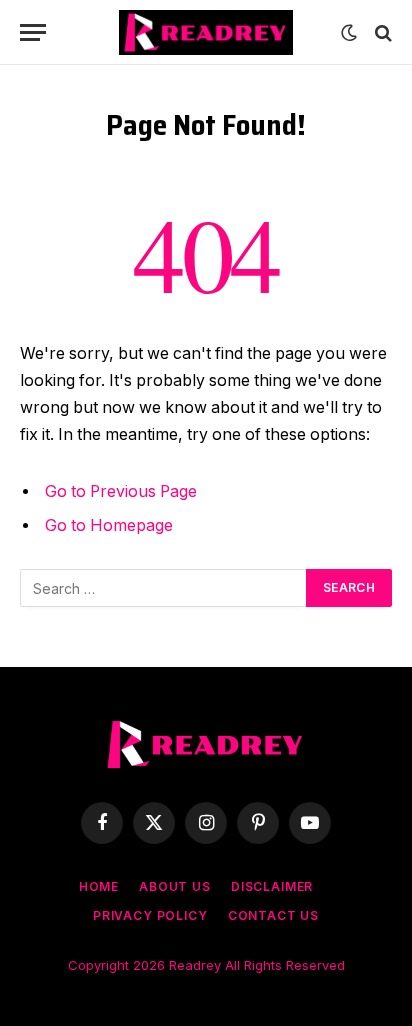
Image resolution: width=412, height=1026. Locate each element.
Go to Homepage (109, 525)
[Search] (381, 32)
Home (99, 886)
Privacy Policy (150, 915)
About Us (175, 886)
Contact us (273, 915)
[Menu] (33, 32)
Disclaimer (272, 886)
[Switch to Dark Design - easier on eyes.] (349, 33)
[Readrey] (205, 32)
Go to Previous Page (121, 491)
